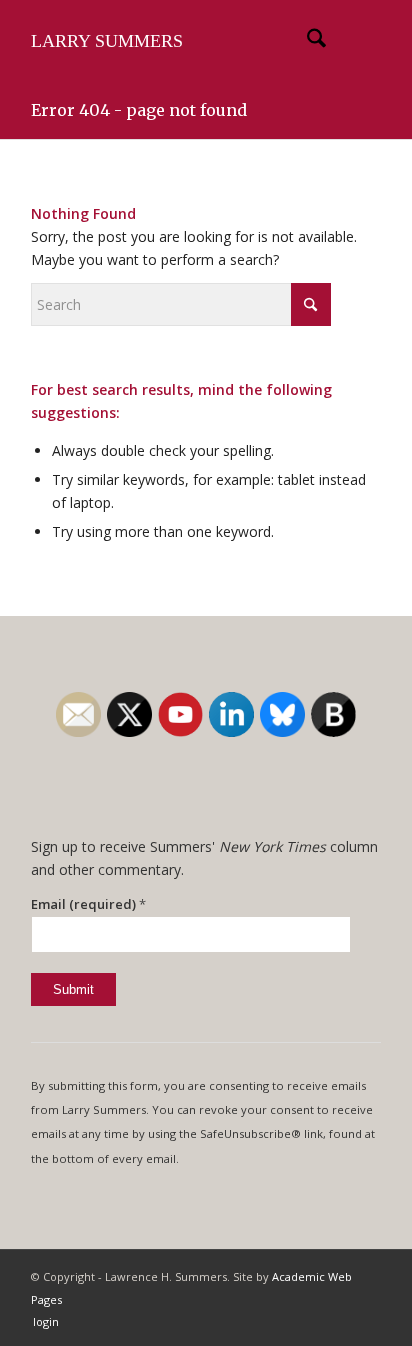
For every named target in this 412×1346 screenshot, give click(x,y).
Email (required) (88, 904)
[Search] (306, 41)
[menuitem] (306, 41)
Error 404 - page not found (139, 110)
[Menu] (353, 41)
